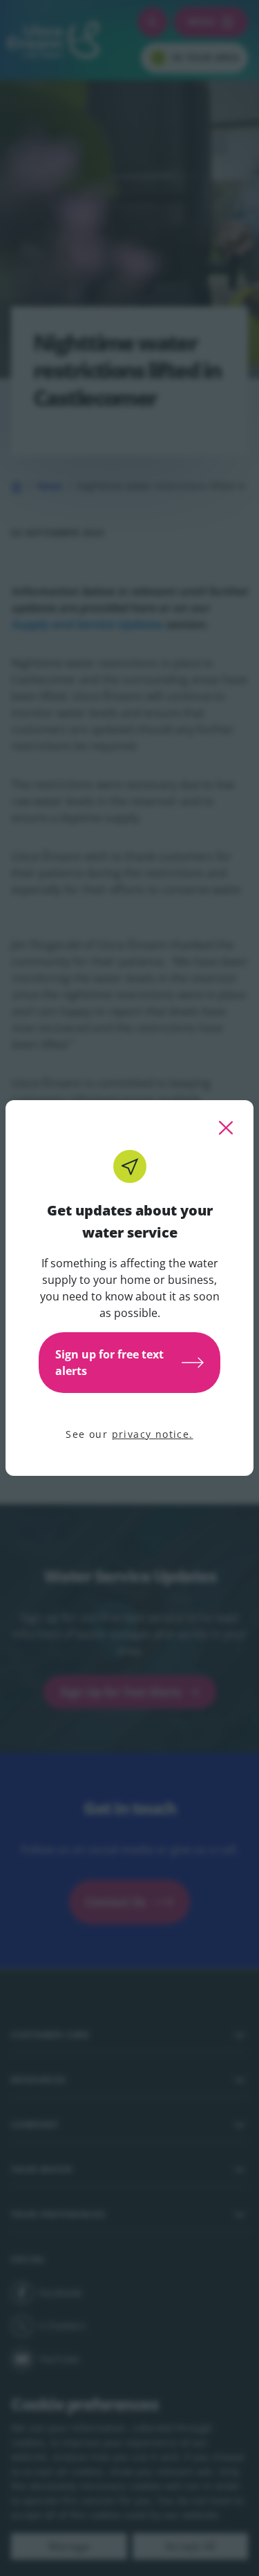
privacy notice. (153, 1434)
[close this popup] (226, 1128)
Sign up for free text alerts (109, 1363)
